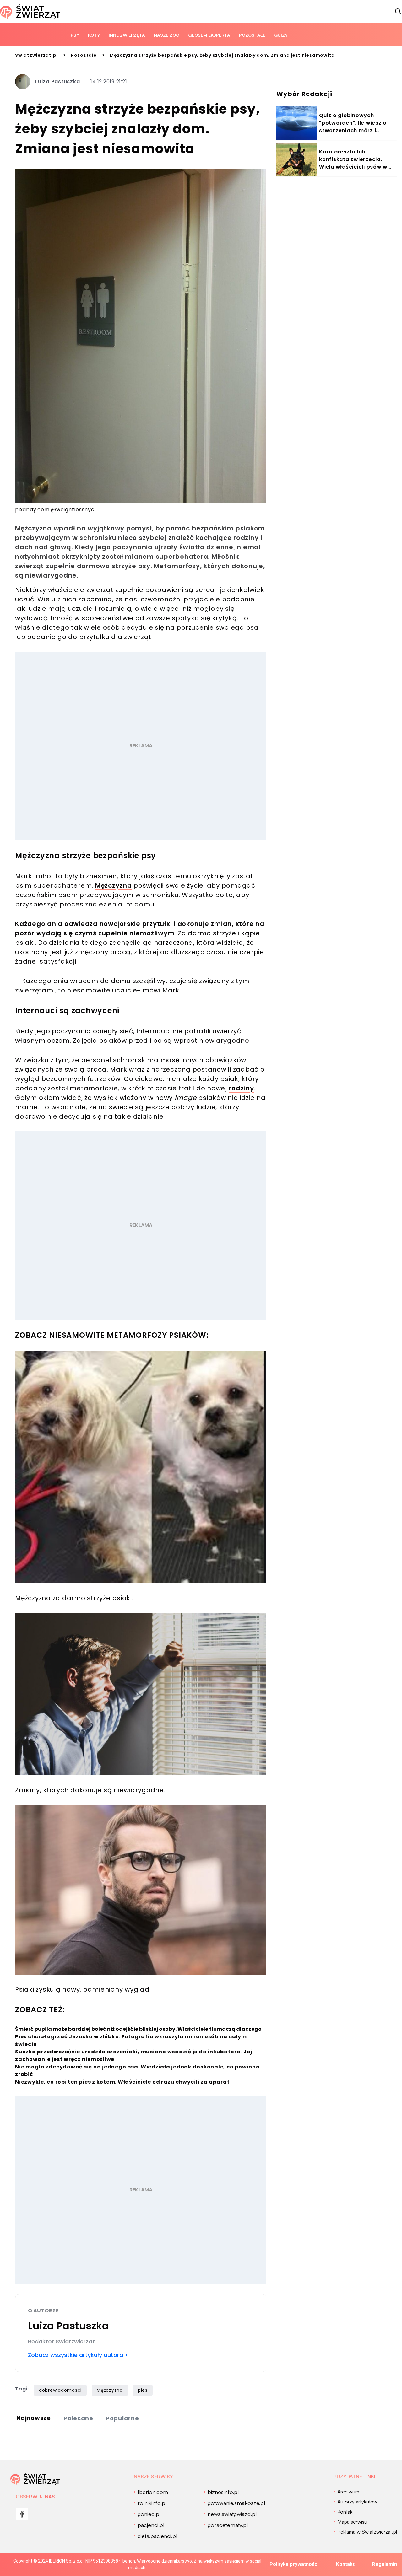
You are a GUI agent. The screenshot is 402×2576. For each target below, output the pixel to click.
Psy (75, 35)
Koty (94, 35)
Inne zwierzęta (127, 35)
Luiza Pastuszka (57, 81)
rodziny (242, 1088)
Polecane (78, 2418)
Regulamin (385, 2564)
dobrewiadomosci (60, 2390)
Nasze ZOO (167, 35)
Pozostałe (252, 35)
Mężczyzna (114, 885)
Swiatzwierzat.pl (36, 55)
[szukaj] (398, 12)
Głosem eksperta (209, 35)
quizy (281, 35)
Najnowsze (34, 2418)
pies (143, 2390)
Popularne (122, 2418)
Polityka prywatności (294, 2564)
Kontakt (345, 2564)
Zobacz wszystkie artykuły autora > (78, 2355)
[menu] (22, 2514)
